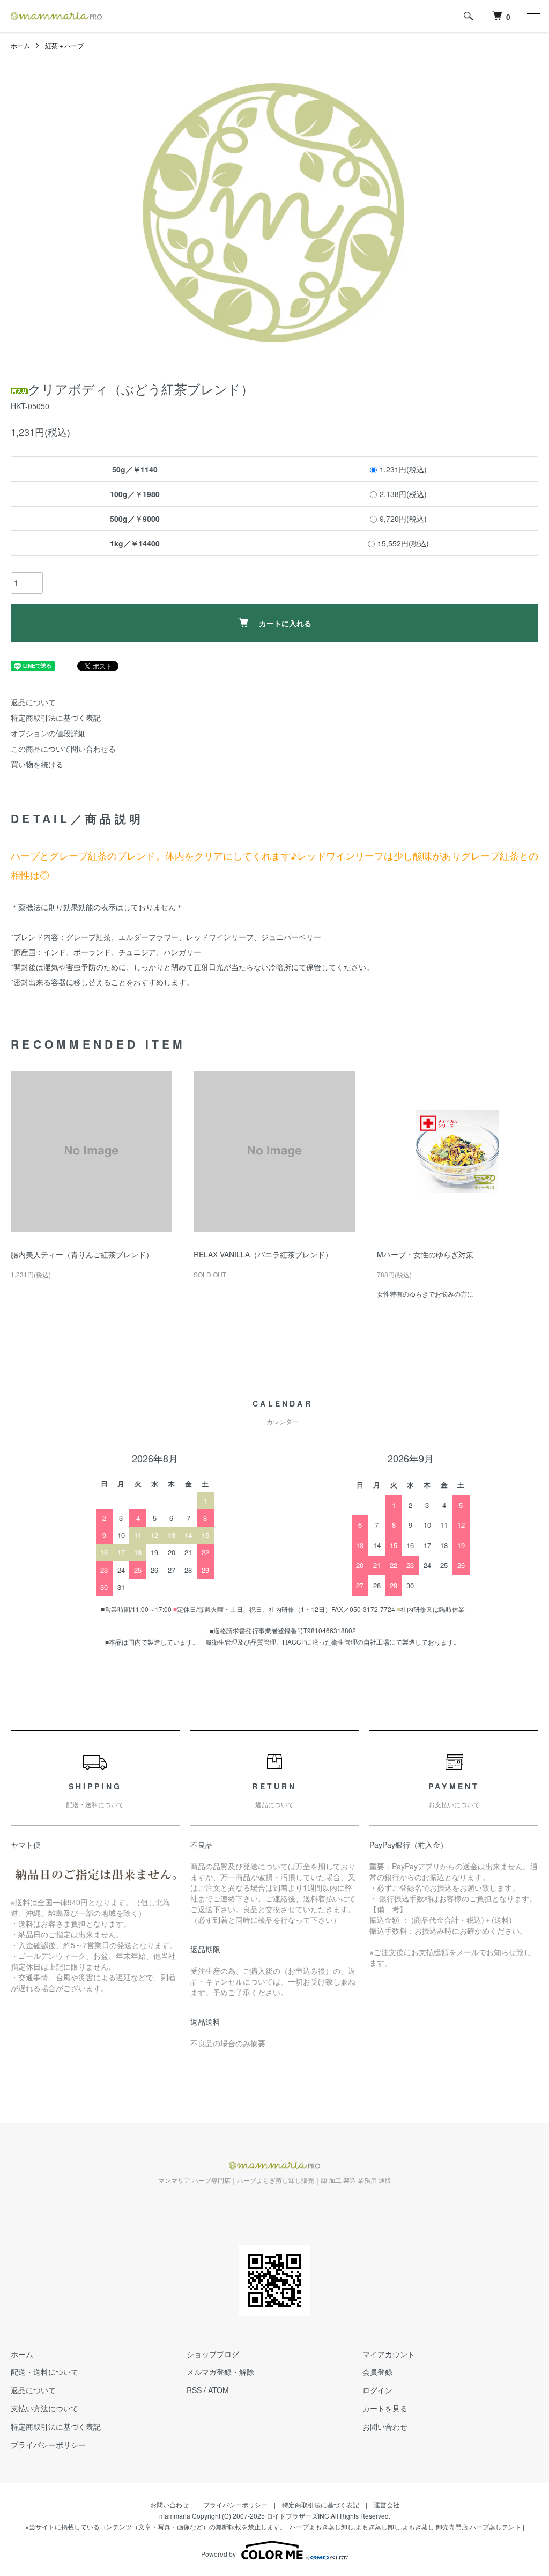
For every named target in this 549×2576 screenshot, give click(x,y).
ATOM (218, 2390)
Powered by (218, 2554)
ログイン (377, 2390)
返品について (33, 702)
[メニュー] (533, 16)
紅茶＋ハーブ (64, 45)
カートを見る (385, 2408)
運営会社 (387, 2504)
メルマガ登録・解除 (220, 2372)
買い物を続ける (37, 764)
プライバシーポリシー (48, 2445)
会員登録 (377, 2372)
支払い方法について (44, 2408)
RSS (194, 2390)
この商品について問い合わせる (63, 749)
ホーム (20, 45)
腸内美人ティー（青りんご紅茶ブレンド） (82, 1254)
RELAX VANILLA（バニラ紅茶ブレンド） (263, 1254)
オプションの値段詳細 (48, 733)
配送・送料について (44, 2372)
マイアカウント (389, 2354)
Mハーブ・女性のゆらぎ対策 (425, 1254)
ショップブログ (213, 2354)
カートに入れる (285, 623)
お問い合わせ (385, 2426)
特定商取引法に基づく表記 (56, 717)
